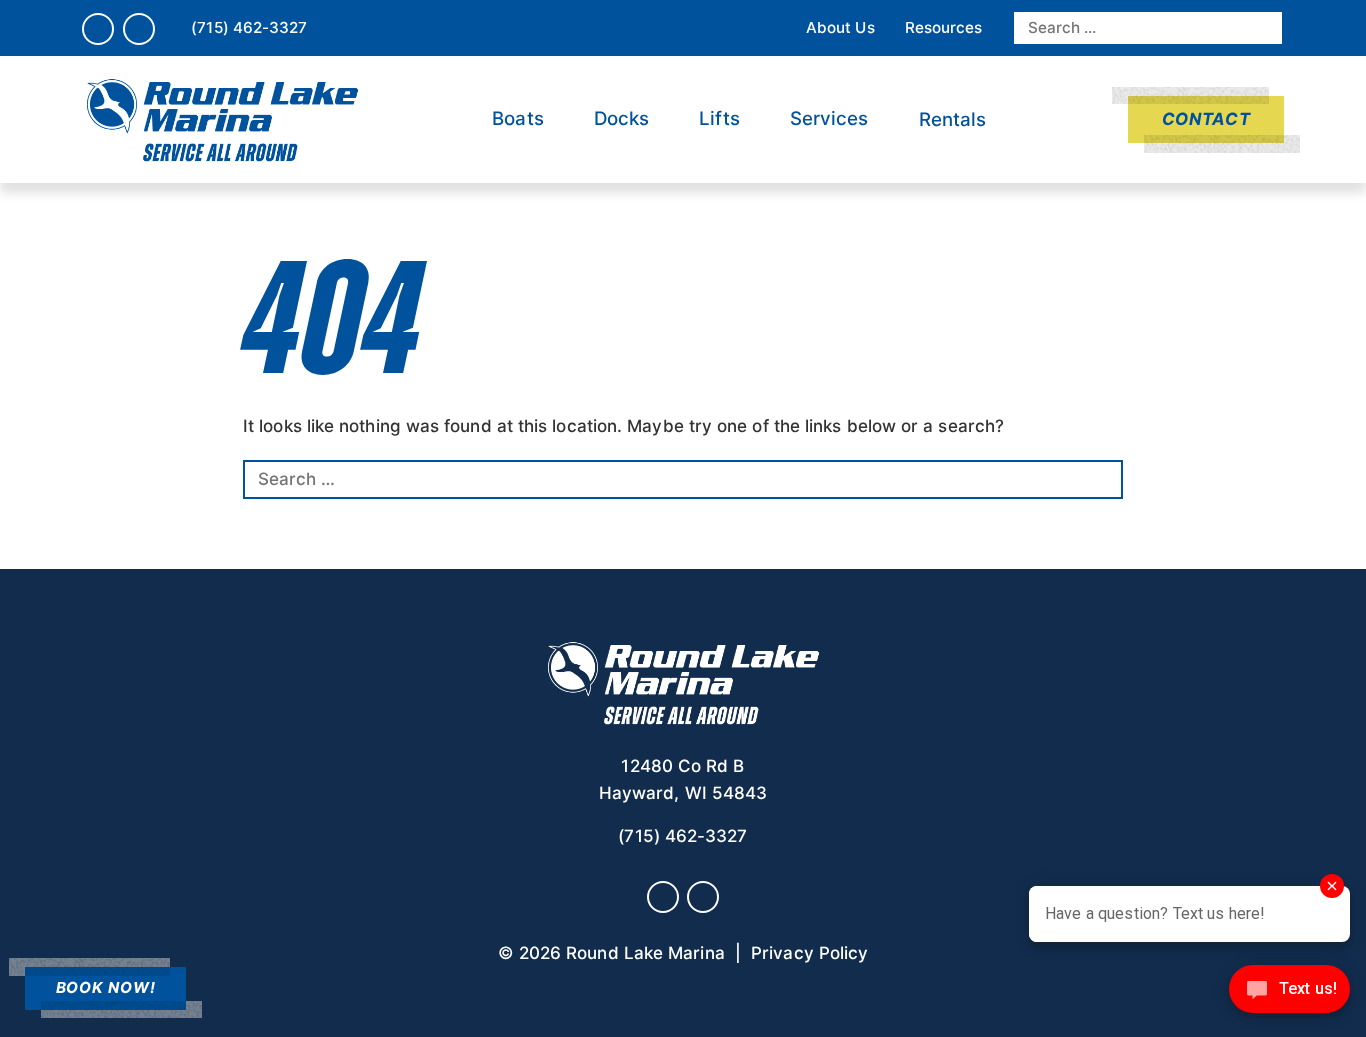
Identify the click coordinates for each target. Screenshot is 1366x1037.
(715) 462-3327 (249, 27)
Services (829, 118)
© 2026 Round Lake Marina (611, 953)
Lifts (719, 118)
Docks (621, 118)
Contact (1205, 119)
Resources (944, 27)
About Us (840, 27)
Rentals (953, 119)
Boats (517, 118)
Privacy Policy (809, 953)
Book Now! (106, 987)
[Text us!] (1289, 995)
